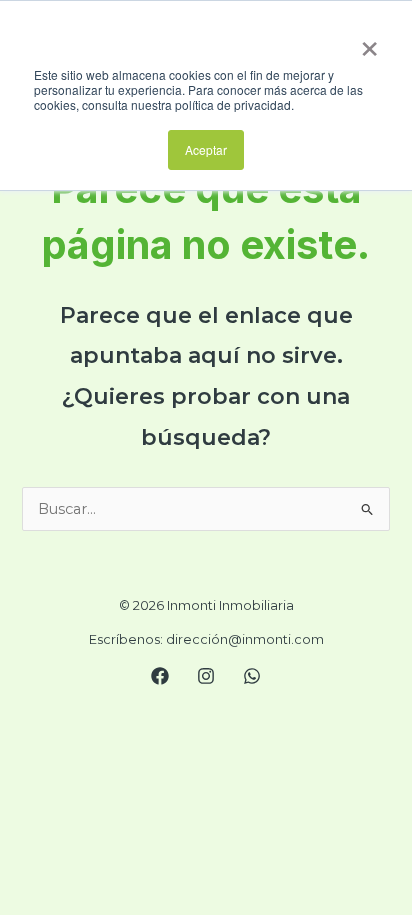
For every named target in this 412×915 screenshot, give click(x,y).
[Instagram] (206, 676)
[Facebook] (160, 676)
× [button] (369, 42)
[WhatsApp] (252, 676)
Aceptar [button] (206, 149)
